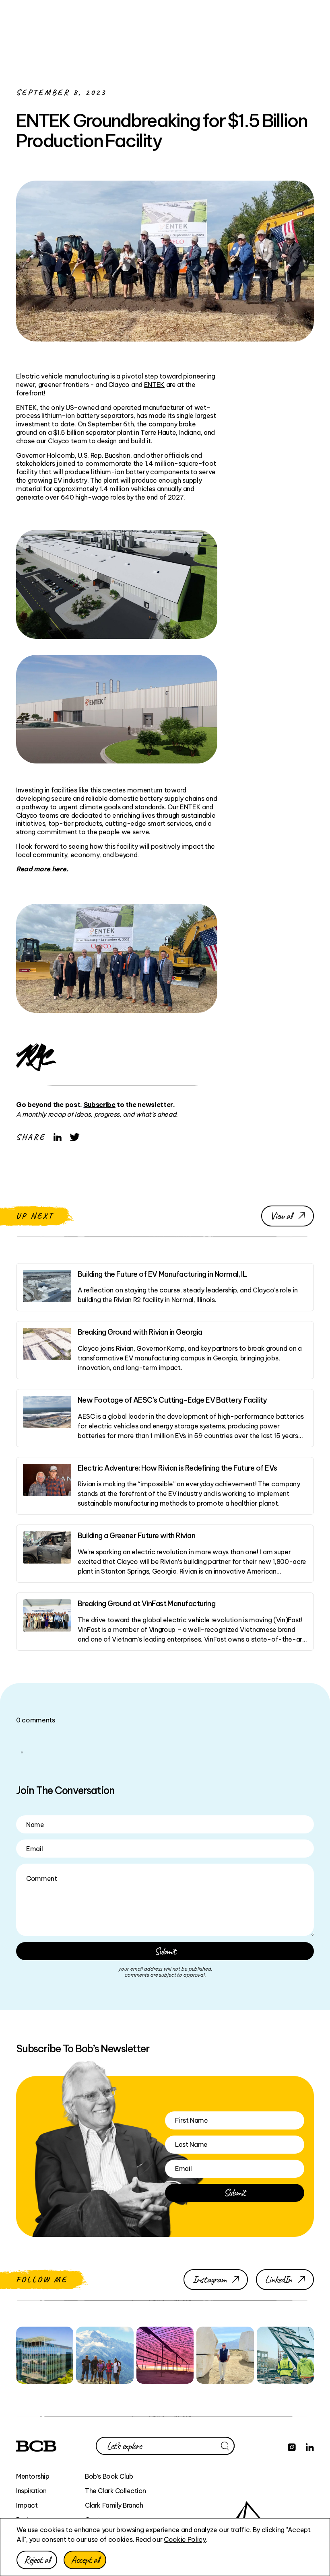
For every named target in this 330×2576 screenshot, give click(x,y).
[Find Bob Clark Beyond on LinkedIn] (310, 2446)
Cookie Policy (185, 2539)
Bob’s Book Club (109, 2476)
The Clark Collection (115, 2491)
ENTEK (154, 385)
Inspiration (31, 2491)
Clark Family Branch (114, 2505)
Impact (27, 2505)
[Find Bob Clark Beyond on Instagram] (292, 2446)
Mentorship (33, 2476)
